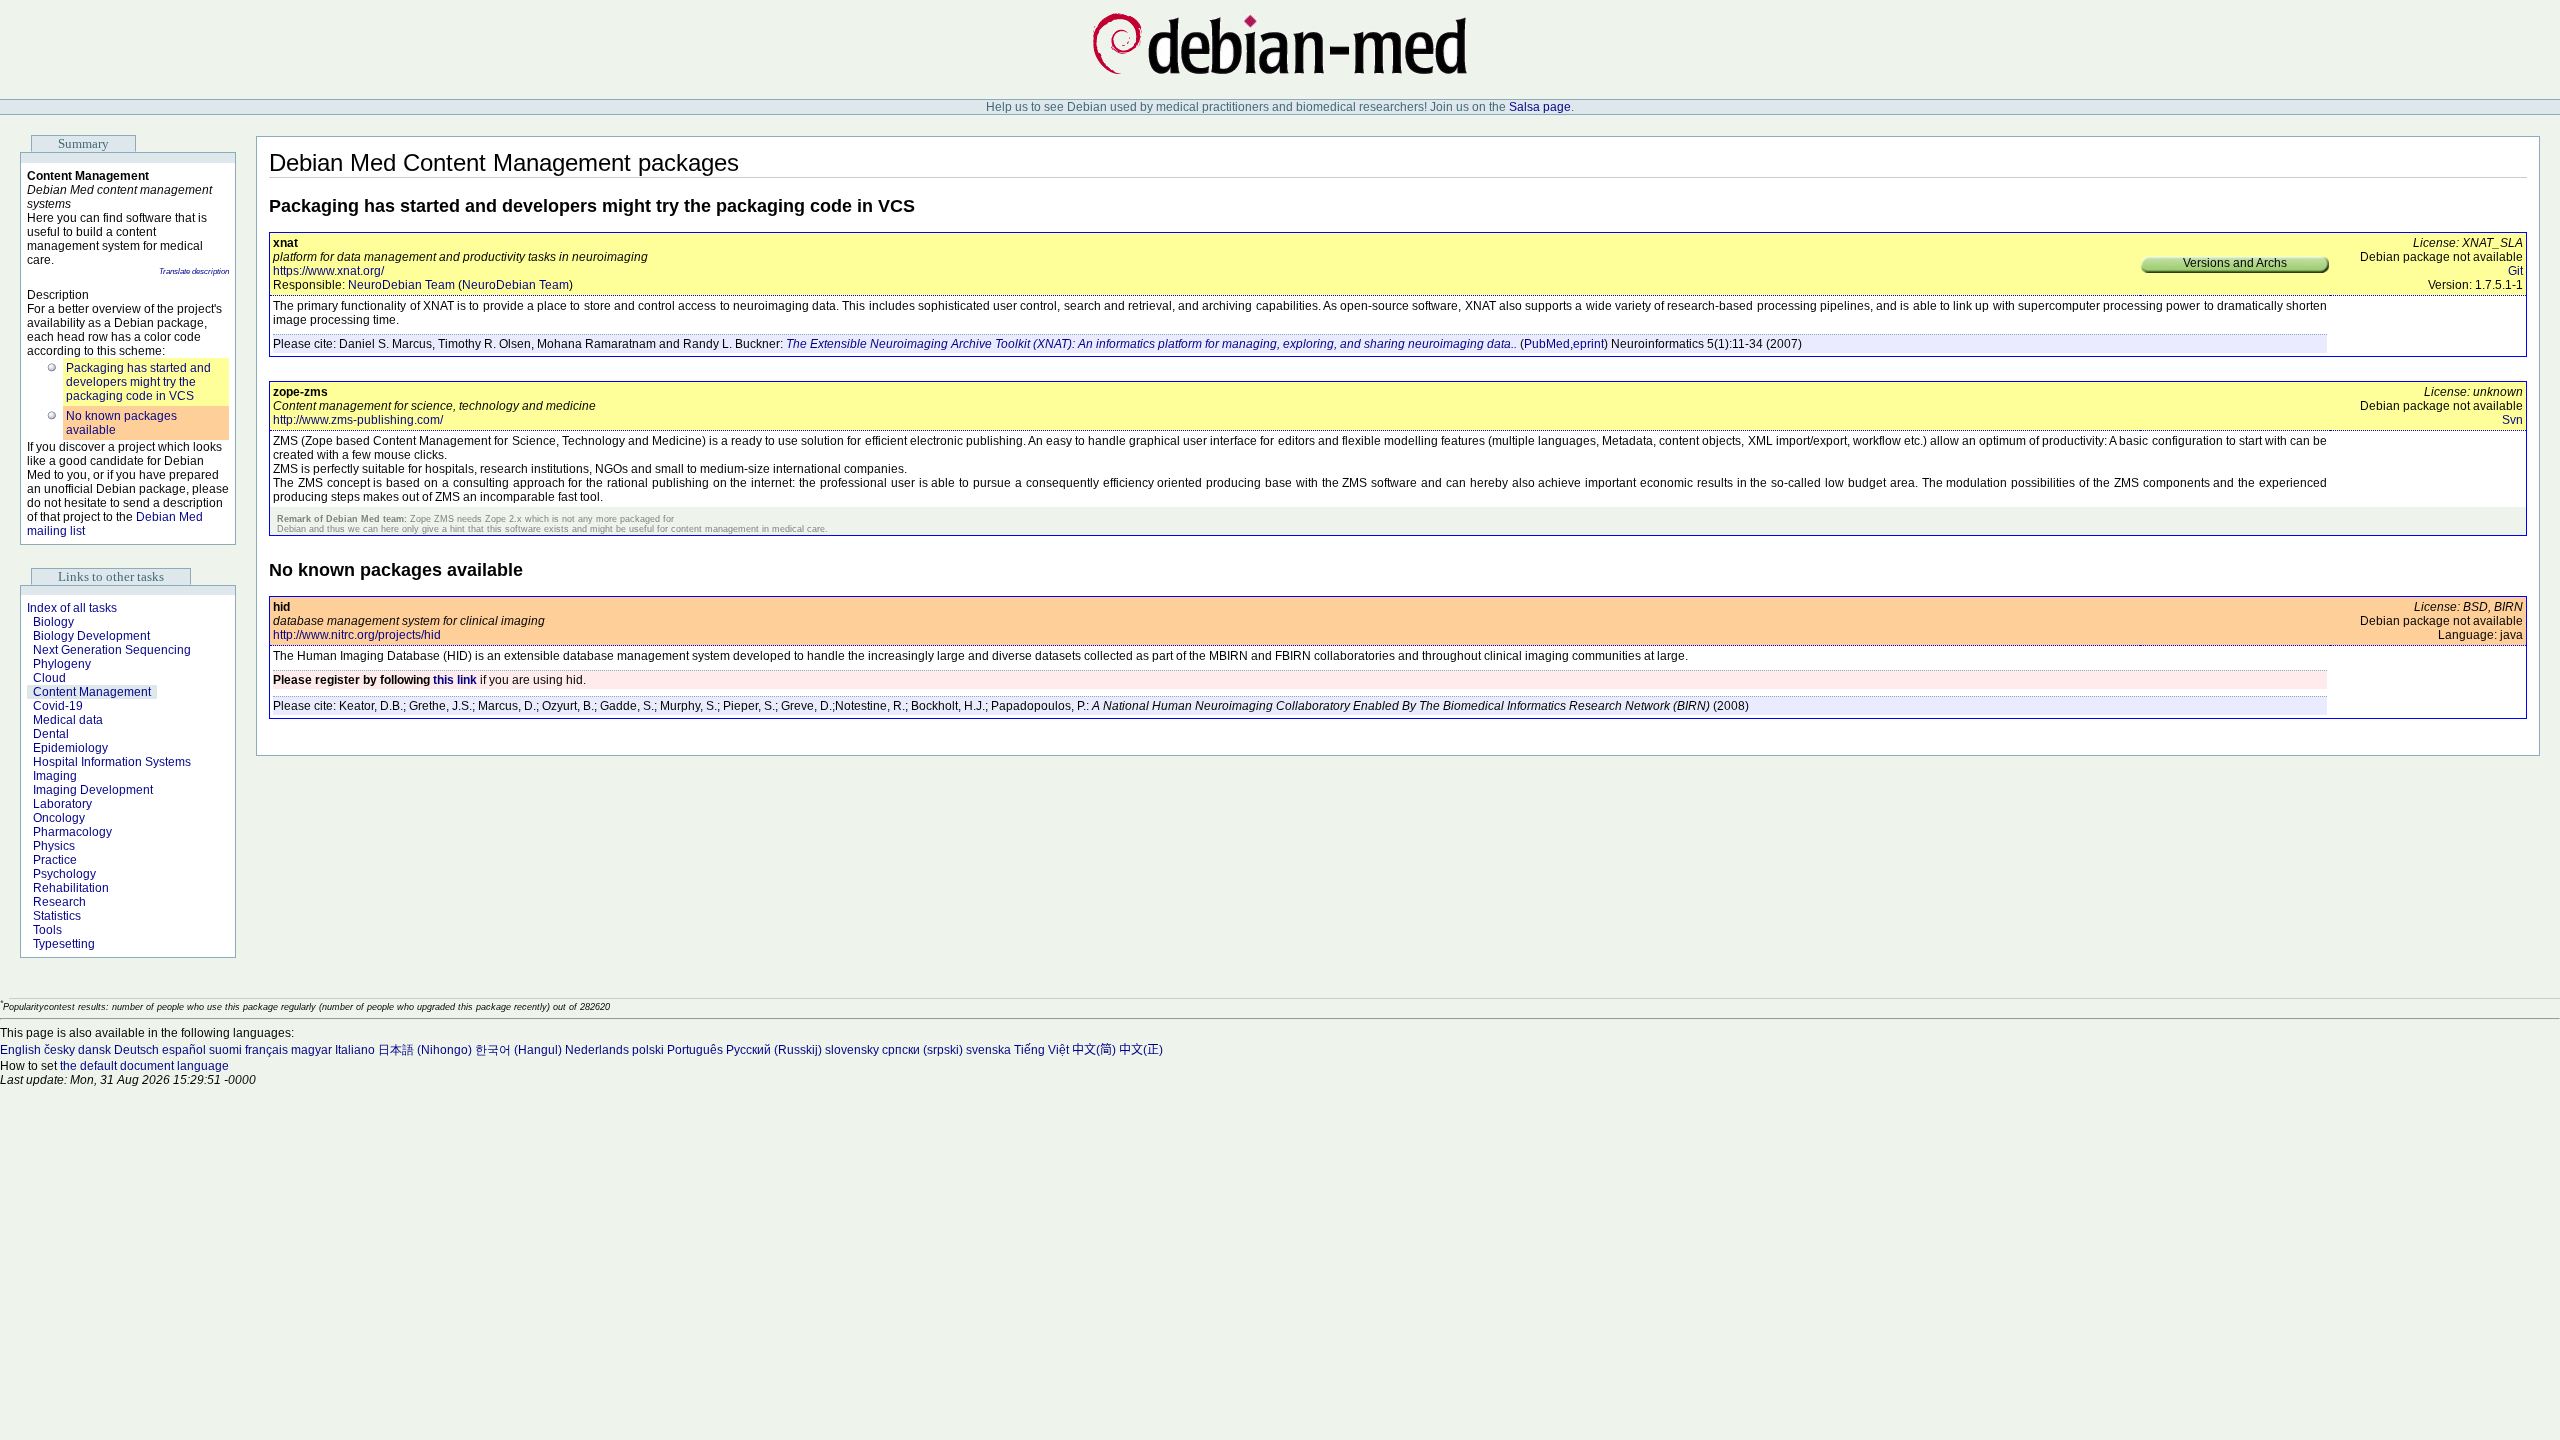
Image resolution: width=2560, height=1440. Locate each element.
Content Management (92, 692)
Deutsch (136, 1050)
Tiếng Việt (1041, 1050)
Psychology (64, 874)
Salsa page (1540, 107)
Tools (47, 930)
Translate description (194, 271)
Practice (55, 860)
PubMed (1547, 344)
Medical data (68, 720)
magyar (311, 1050)
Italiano (355, 1050)
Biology (53, 622)
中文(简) (1094, 1050)
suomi (225, 1050)
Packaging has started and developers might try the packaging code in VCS (138, 382)
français (266, 1050)
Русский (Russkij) (774, 1050)
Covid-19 (58, 706)
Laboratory (62, 804)
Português (695, 1050)
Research (59, 902)
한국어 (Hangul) (518, 1050)
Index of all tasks (72, 608)
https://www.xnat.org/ (328, 271)
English (20, 1050)
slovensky (852, 1050)
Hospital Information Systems (112, 762)
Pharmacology (72, 832)
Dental (51, 734)
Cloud (49, 678)
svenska (988, 1050)
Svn (2512, 420)
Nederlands (597, 1050)
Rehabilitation (71, 888)
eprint (1588, 344)
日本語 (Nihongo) (425, 1050)
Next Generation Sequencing (112, 650)
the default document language (144, 1066)
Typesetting (64, 944)
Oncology (59, 818)
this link (455, 680)
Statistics (57, 916)
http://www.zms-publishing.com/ (358, 420)
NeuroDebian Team (401, 285)
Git (2515, 271)
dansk (94, 1050)
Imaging (55, 776)
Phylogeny (62, 664)
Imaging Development (93, 790)
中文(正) (1141, 1050)
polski (648, 1050)
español (184, 1050)
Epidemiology (70, 748)
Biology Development (91, 636)
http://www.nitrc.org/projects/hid (357, 635)
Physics (54, 846)
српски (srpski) (922, 1050)
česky (59, 1050)
